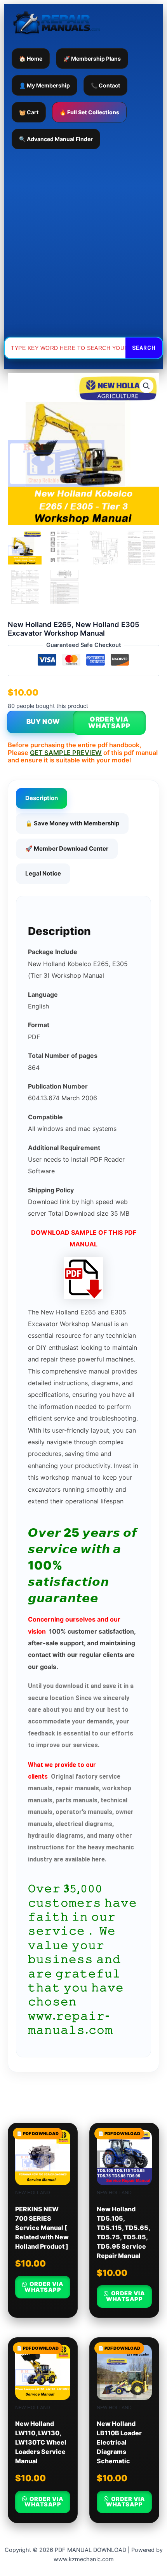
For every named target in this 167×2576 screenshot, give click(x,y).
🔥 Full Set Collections (89, 112)
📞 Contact (105, 85)
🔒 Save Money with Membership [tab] (72, 823)
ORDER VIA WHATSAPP (109, 723)
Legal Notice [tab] (43, 873)
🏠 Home (31, 59)
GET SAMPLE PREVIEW (66, 753)
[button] (146, 386)
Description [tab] (42, 798)
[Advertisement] (83, 243)
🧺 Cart (29, 112)
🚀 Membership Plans (92, 59)
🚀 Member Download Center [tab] (67, 848)
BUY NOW (43, 722)
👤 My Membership (44, 85)
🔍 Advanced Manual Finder (56, 139)
